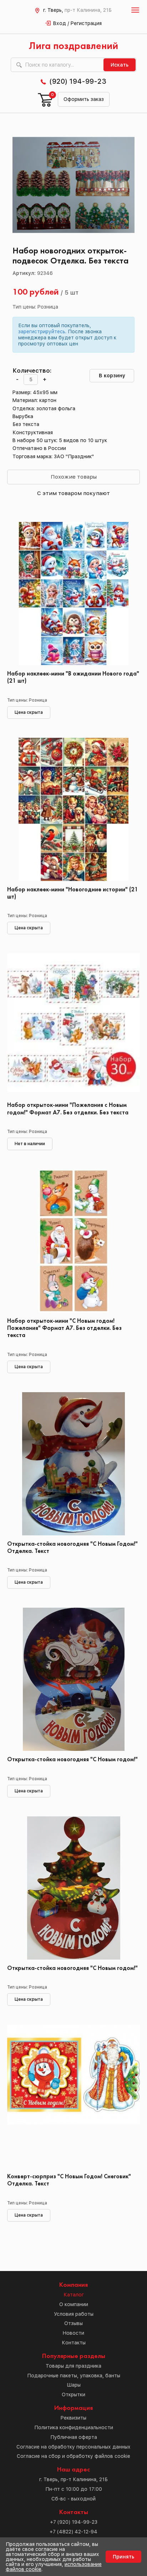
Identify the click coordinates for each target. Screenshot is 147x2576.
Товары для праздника (73, 2366)
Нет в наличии (30, 1144)
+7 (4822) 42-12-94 (73, 2532)
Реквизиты (73, 2418)
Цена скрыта (29, 712)
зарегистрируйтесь (42, 331)
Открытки (73, 2395)
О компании (74, 2304)
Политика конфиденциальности (74, 2427)
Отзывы (73, 2323)
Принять (123, 2557)
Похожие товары (74, 477)
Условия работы (74, 2314)
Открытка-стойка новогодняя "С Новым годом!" (72, 1760)
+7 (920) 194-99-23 (74, 2522)
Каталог (74, 2295)
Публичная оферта (74, 2437)
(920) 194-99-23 (78, 81)
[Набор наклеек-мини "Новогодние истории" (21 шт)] (73, 809)
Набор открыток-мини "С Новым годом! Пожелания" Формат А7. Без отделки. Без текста (64, 1328)
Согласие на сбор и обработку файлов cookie (73, 2456)
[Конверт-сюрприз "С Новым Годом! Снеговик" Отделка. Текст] (73, 2096)
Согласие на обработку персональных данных (73, 2447)
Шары (74, 2385)
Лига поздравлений (73, 46)
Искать (120, 65)
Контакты (74, 2343)
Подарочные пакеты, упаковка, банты (74, 2376)
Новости (73, 2333)
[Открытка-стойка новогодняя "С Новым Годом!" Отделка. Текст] (73, 1464)
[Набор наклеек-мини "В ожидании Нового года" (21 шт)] (73, 594)
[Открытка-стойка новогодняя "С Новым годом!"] (73, 1679)
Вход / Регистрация (77, 23)
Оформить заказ (84, 99)
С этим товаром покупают (73, 493)
